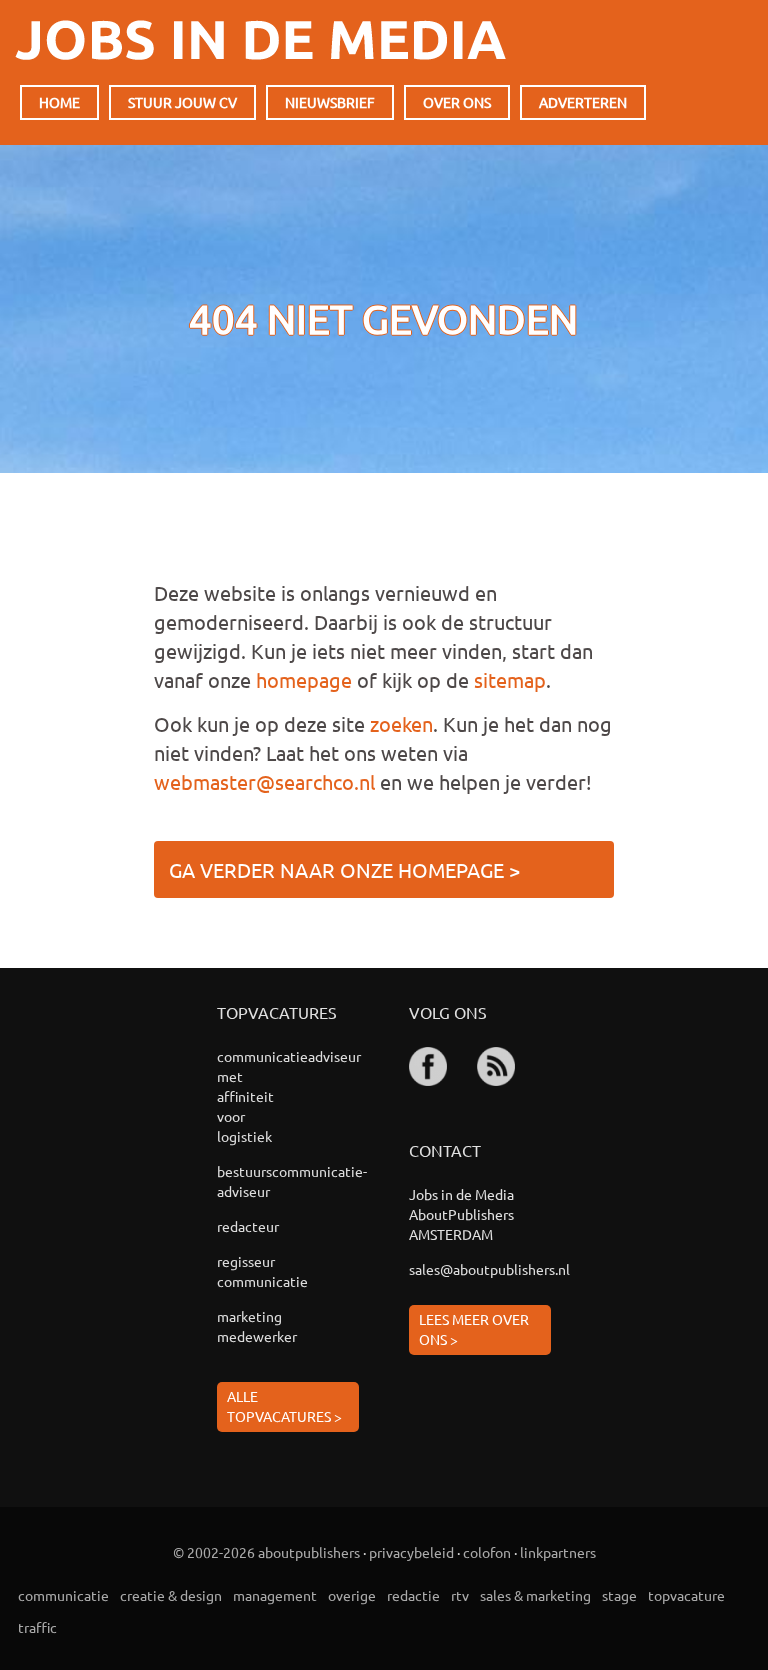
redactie (413, 1595)
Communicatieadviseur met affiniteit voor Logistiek (259, 1096)
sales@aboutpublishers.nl (480, 1269)
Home (59, 102)
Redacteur (248, 1226)
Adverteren (583, 102)
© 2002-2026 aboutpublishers (266, 1552)
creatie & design (171, 1595)
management (275, 1595)
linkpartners (558, 1552)
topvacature (686, 1595)
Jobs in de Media (260, 40)
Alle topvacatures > (284, 1406)
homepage (304, 679)
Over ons (457, 102)
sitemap (510, 679)
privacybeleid (411, 1552)
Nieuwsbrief (330, 102)
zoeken (401, 723)
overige (352, 1595)
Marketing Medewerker (257, 1326)
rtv (460, 1595)
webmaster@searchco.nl (264, 781)
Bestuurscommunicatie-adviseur (259, 1181)
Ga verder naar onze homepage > (344, 869)
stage (619, 1595)
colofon (487, 1552)
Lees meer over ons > (474, 1329)
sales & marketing (535, 1595)
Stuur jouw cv (182, 102)
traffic (37, 1627)
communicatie (63, 1595)
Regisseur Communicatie (259, 1271)
